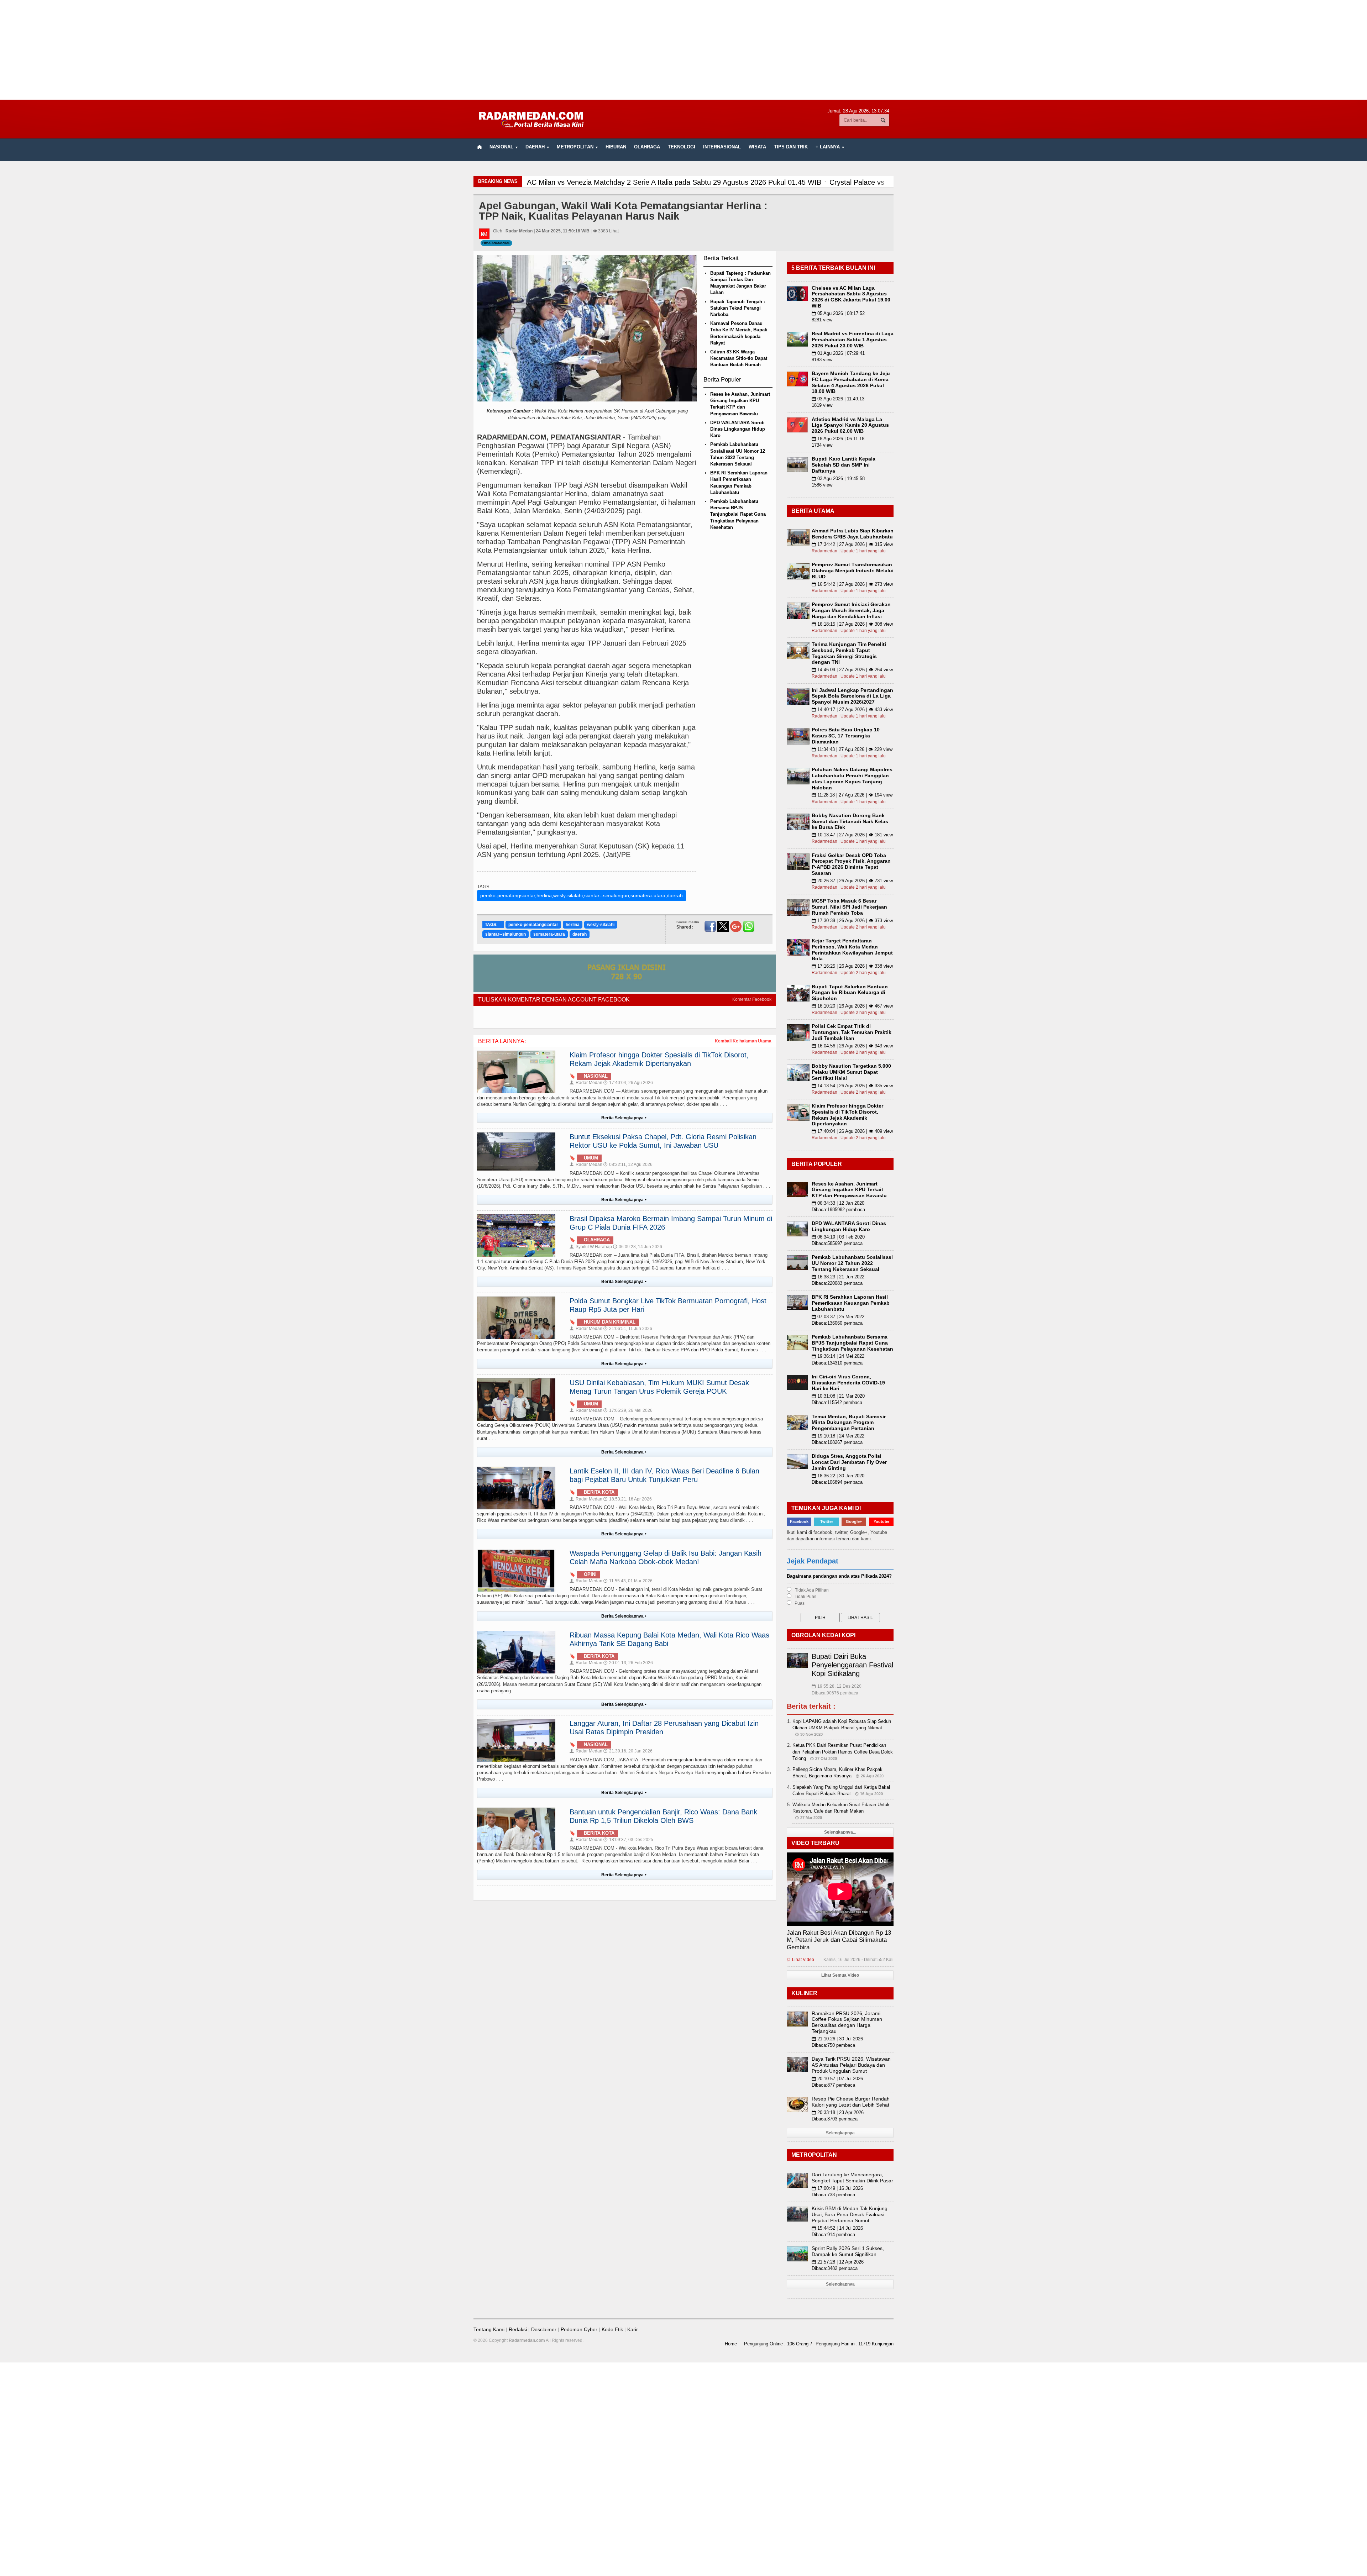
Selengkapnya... (840, 1832)
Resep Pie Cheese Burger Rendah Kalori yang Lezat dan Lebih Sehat (851, 2102)
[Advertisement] (683, 50)
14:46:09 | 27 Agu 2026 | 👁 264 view (852, 670)
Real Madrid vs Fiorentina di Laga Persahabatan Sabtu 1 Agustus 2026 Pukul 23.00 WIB (853, 340)
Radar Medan (586, 1083)
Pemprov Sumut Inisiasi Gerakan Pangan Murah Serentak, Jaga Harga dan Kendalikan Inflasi (851, 610)
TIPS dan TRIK (791, 147)
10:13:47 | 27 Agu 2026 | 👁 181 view (852, 835)
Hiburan (616, 147)
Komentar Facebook (752, 999)
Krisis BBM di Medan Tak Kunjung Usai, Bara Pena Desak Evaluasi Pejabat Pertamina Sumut (850, 2214)
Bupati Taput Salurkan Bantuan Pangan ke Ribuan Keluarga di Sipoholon (850, 993)
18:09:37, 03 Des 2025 (628, 1840)
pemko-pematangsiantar (533, 925)
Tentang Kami (489, 2329)
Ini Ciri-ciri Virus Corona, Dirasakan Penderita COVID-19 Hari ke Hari (848, 1383)
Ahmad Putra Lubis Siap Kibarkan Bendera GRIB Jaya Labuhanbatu (853, 534)
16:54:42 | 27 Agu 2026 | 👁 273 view (852, 584)
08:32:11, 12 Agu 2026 (628, 1165)
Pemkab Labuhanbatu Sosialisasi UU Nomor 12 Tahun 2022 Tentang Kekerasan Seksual (852, 1263)
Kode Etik (612, 2329)
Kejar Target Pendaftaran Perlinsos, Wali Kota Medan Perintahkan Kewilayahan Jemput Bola (852, 950)
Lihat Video (800, 1960)
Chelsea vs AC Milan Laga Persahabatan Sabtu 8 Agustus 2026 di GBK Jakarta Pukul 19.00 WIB (851, 297)
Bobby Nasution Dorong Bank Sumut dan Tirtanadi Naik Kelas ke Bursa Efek (850, 821)
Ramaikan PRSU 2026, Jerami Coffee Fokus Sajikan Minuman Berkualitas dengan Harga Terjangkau (847, 2022)
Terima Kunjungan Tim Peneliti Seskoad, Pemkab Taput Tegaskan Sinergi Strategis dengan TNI (849, 653)
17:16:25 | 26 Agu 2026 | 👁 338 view (852, 966)
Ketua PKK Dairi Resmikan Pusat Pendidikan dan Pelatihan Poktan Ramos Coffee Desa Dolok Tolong (843, 1752)
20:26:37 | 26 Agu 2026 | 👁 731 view (852, 881)
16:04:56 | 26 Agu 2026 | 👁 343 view (852, 1046)
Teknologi (682, 147)
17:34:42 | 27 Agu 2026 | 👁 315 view (852, 544)
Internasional (722, 147)
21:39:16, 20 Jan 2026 (628, 1751)
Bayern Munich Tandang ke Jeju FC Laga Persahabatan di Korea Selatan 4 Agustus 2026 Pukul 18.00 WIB (851, 382)
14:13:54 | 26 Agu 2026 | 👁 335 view (852, 1086)
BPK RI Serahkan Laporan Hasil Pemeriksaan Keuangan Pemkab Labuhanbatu (851, 1303)
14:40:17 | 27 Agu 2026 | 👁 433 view (852, 709)
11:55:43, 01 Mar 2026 (628, 1581)
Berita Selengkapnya (624, 1118)
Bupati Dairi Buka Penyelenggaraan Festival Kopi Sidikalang (852, 1665)
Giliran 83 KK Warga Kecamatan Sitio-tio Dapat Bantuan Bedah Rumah (739, 358)
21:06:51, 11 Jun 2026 (628, 1329)
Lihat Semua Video (840, 1975)
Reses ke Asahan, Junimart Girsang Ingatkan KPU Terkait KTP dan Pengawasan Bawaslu (849, 1190)
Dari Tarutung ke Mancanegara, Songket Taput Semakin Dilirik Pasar (852, 2178)
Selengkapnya (840, 2133)
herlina (573, 925)
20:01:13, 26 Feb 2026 (628, 1663)
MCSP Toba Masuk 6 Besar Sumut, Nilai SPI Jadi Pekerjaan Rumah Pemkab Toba (849, 907)
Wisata (757, 147)
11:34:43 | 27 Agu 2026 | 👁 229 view (852, 749)
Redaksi (518, 2329)
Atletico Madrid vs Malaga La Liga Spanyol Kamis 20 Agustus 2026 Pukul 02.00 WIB (850, 425)
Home (731, 2344)
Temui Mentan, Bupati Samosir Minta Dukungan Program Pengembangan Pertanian (849, 1423)
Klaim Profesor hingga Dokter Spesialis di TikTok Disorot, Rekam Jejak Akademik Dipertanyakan (847, 1115)
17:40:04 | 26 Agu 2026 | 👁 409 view (852, 1131)
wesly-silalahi (601, 925)
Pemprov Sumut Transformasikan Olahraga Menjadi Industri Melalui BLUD (853, 571)
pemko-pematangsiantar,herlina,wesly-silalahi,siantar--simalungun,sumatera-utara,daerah (582, 895)
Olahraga (647, 147)
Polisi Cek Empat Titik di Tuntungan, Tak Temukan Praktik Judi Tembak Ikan (852, 1032)
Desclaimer (544, 2329)
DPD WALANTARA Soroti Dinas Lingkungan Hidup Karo (738, 429)
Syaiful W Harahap (591, 1247)
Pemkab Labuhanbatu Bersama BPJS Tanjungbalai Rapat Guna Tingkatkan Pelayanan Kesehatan (738, 514)
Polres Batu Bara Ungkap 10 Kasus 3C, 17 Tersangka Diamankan (846, 736)
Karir (633, 2329)
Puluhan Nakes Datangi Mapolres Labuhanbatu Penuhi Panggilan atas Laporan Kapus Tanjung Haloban (852, 778)
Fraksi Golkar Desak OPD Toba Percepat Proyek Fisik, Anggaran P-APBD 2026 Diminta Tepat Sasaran (851, 864)
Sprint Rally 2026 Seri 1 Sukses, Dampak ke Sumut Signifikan (848, 2251)
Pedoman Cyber (579, 2329)
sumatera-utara (549, 934)
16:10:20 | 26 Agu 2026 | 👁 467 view (852, 1006)
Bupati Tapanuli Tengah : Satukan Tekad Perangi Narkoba (738, 308)
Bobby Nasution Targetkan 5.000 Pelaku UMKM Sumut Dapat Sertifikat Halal (851, 1072)
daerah (580, 934)
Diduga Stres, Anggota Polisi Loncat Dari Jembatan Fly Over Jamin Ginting (849, 1462)
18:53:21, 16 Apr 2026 (628, 1499)
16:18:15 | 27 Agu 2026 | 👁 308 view (852, 624)
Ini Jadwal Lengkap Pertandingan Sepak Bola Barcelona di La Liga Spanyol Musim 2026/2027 (852, 696)
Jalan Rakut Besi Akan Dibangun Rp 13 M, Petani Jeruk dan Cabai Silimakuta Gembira (839, 1940)
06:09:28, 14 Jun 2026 (638, 1247)
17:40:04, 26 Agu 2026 (628, 1083)
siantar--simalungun (506, 934)
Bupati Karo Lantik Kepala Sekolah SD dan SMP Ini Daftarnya (844, 465)
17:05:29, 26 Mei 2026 (628, 1410)
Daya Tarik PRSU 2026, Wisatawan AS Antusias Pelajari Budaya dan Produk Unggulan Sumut (851, 2065)
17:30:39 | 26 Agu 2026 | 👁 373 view (852, 921)
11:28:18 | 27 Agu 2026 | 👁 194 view (852, 795)
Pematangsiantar (496, 243)
